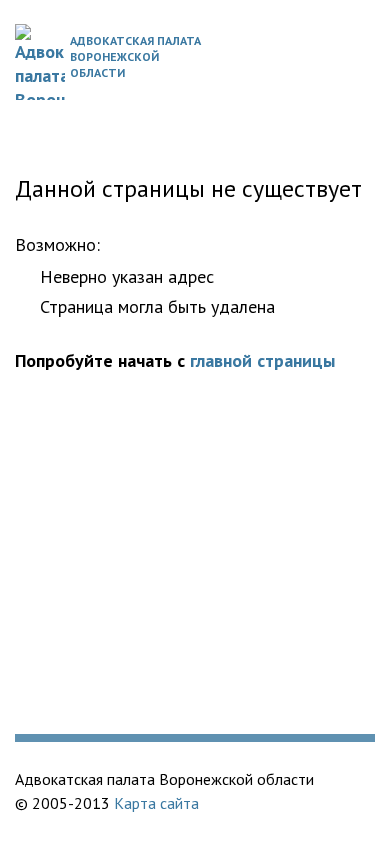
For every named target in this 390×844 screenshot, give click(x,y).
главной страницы (262, 360)
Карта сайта (156, 803)
